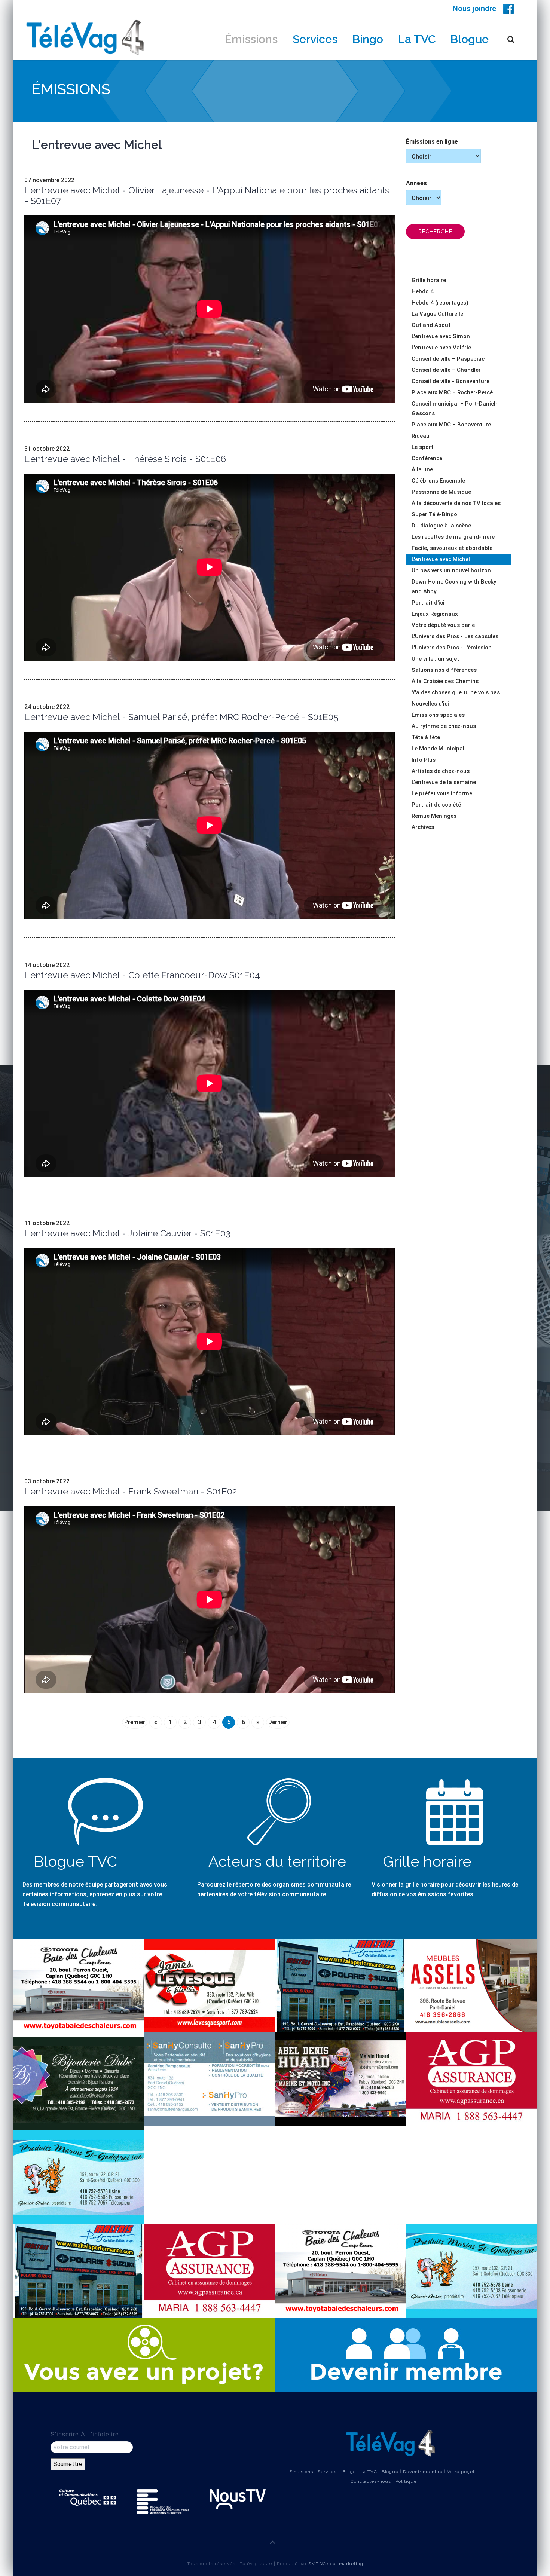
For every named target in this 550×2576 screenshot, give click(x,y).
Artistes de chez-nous (441, 771)
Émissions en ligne (432, 142)
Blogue (470, 39)
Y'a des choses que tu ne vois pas (456, 692)
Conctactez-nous (371, 2481)
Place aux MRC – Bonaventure (451, 425)
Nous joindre (474, 9)
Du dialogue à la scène (441, 526)
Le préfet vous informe (442, 793)
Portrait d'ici (428, 603)
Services (315, 39)
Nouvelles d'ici (430, 704)
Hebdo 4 (423, 291)
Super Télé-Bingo (434, 514)
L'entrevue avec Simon (441, 336)
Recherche (435, 232)
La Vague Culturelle (437, 314)
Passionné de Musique (441, 492)
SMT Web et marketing (336, 2564)
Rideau (421, 436)
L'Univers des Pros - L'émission (452, 648)
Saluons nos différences (444, 670)
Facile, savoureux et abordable (452, 548)
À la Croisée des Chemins (445, 681)
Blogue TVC (75, 1861)
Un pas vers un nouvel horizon (451, 570)
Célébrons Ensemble (438, 481)
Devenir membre (423, 2472)
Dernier (278, 1722)
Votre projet (461, 2472)
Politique (406, 2481)
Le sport (422, 447)
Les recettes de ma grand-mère (453, 537)
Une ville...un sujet (435, 659)
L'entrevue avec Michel (441, 559)
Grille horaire (429, 280)
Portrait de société (436, 805)
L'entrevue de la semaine (444, 782)
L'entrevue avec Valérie (441, 348)
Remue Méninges (434, 816)
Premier (135, 1722)
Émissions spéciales (438, 715)
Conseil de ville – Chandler (446, 370)
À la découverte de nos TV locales (456, 503)
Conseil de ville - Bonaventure (450, 381)
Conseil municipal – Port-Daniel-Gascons (455, 409)
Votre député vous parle (443, 625)
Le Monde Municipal (438, 749)
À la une (422, 469)
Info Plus (424, 760)
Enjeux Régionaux (435, 614)
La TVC (417, 39)
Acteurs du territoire (277, 1861)
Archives (423, 827)
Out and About (431, 325)
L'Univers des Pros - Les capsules (455, 636)
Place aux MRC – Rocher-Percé (452, 392)
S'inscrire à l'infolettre (85, 2434)
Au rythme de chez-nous (444, 726)
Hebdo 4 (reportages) (440, 303)
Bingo (368, 39)
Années (416, 183)
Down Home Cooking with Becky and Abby (454, 587)
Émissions (251, 39)
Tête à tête (426, 737)
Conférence (427, 458)
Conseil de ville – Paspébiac (448, 359)
